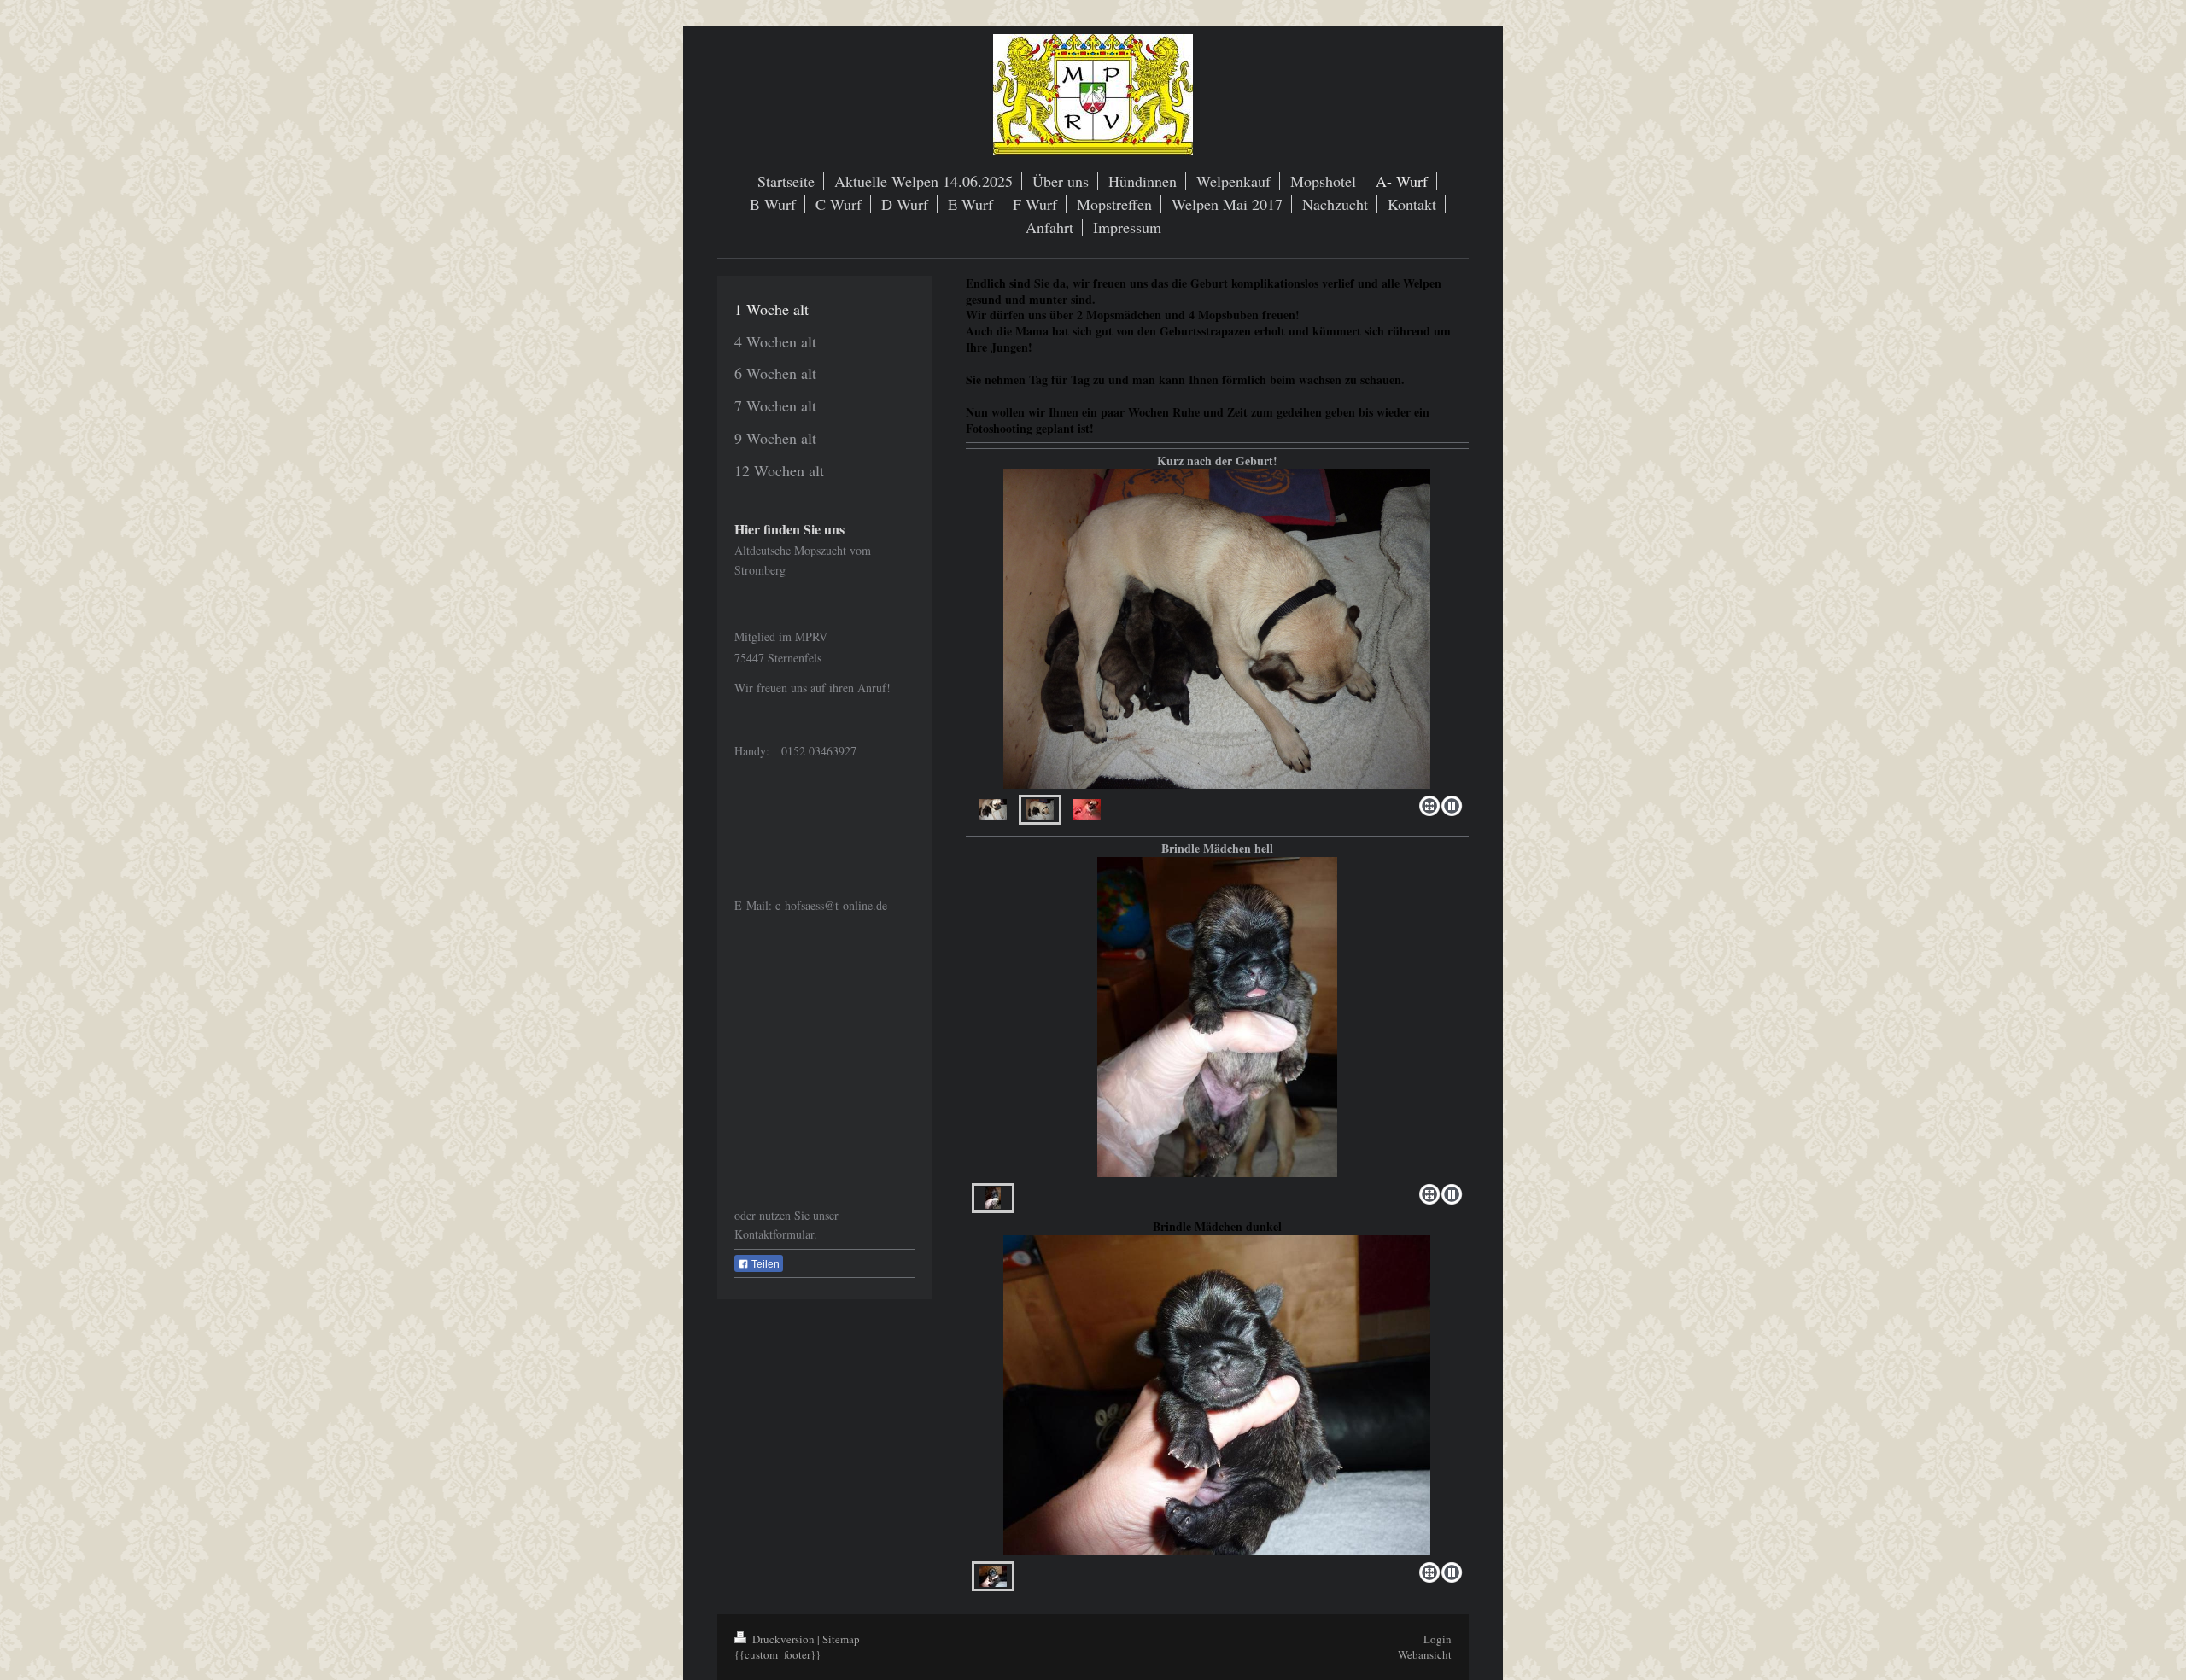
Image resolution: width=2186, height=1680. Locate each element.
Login (1438, 1639)
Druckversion (783, 1639)
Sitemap (841, 1639)
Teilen (764, 1264)
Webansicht (1425, 1654)
